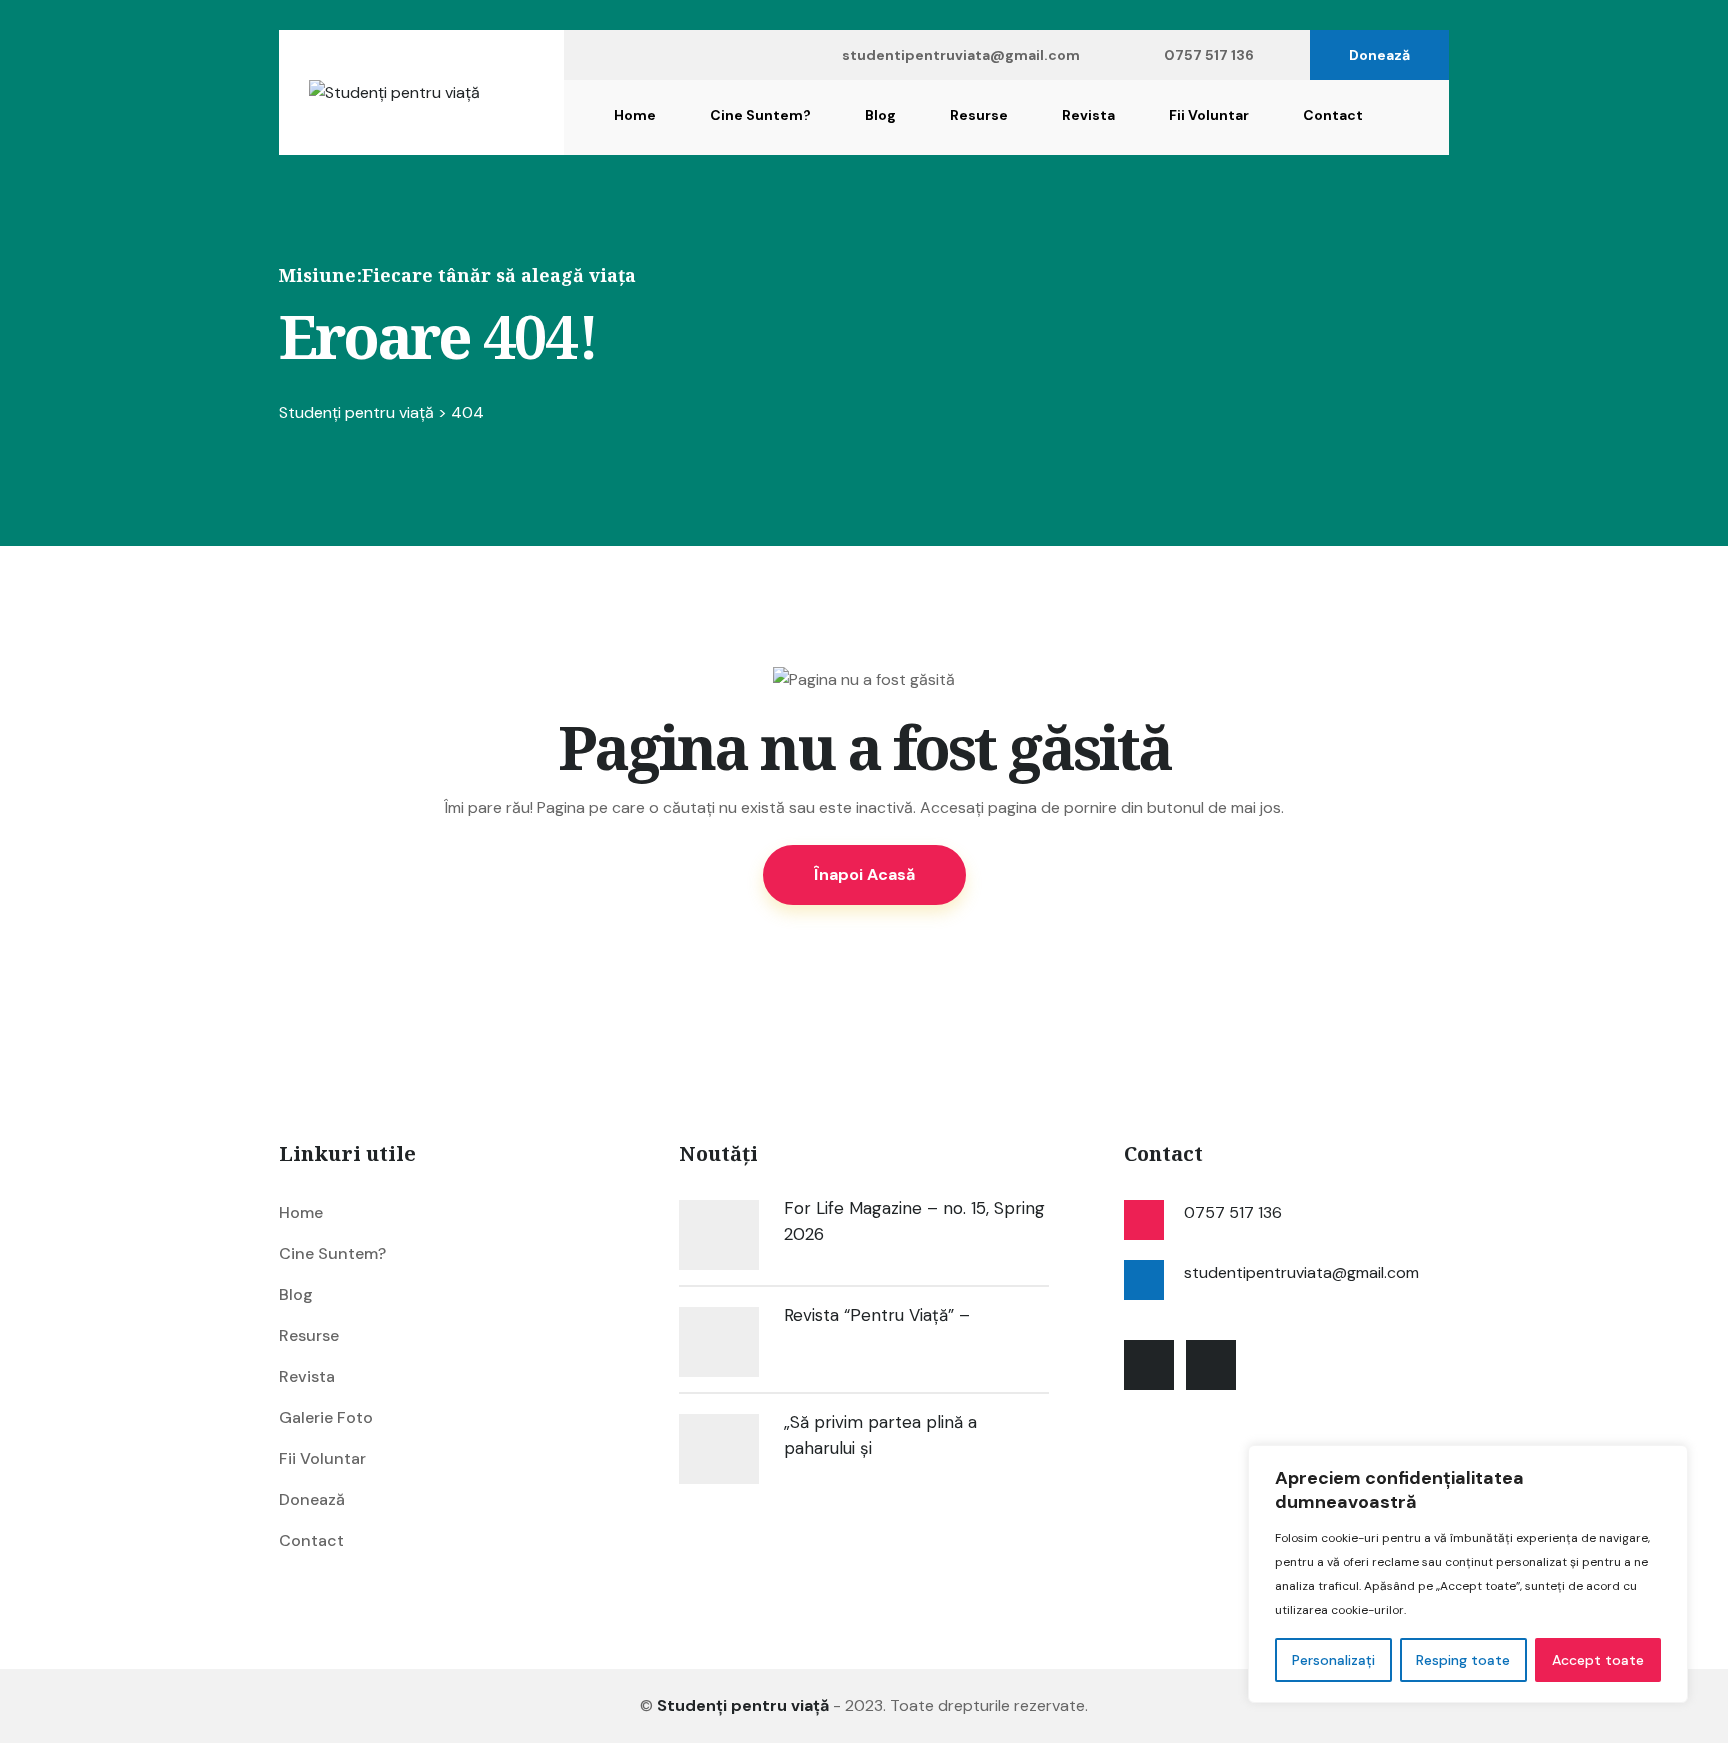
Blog (880, 115)
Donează (1379, 55)
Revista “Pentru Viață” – (877, 1315)
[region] (1468, 1574)
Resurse (979, 115)
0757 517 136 (1209, 55)
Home (635, 115)
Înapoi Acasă (864, 874)
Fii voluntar (1209, 115)
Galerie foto (326, 1417)
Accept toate (1598, 1660)
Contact (1333, 115)
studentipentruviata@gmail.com (961, 55)
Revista (1088, 115)
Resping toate (1463, 1660)
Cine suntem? (760, 115)
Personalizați (1333, 1660)
